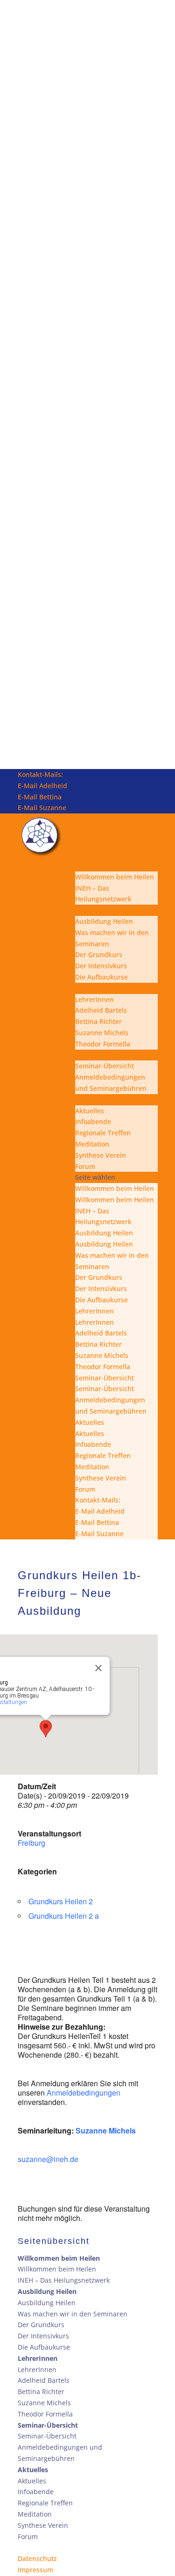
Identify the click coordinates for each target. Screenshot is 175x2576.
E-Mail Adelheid (42, 786)
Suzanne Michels (102, 1033)
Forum (85, 1166)
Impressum (35, 2570)
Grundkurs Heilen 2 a (64, 1916)
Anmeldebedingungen (84, 2093)
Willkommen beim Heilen (115, 866)
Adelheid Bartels (101, 1010)
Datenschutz (37, 2558)
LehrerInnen (94, 988)
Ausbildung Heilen (104, 910)
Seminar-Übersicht (105, 1055)
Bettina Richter (98, 1021)
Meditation (92, 1144)
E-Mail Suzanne (42, 808)
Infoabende (93, 1121)
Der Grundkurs (99, 954)
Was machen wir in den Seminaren (73, 2314)
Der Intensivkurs (101, 966)
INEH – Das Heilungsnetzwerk (64, 2280)
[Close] (98, 1668)
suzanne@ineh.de (48, 2159)
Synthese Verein (101, 1155)
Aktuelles (90, 1099)
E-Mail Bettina (40, 797)
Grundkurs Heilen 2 (61, 1901)
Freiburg (31, 1843)
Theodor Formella (103, 1044)
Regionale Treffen (103, 1133)
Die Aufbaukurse (101, 977)
